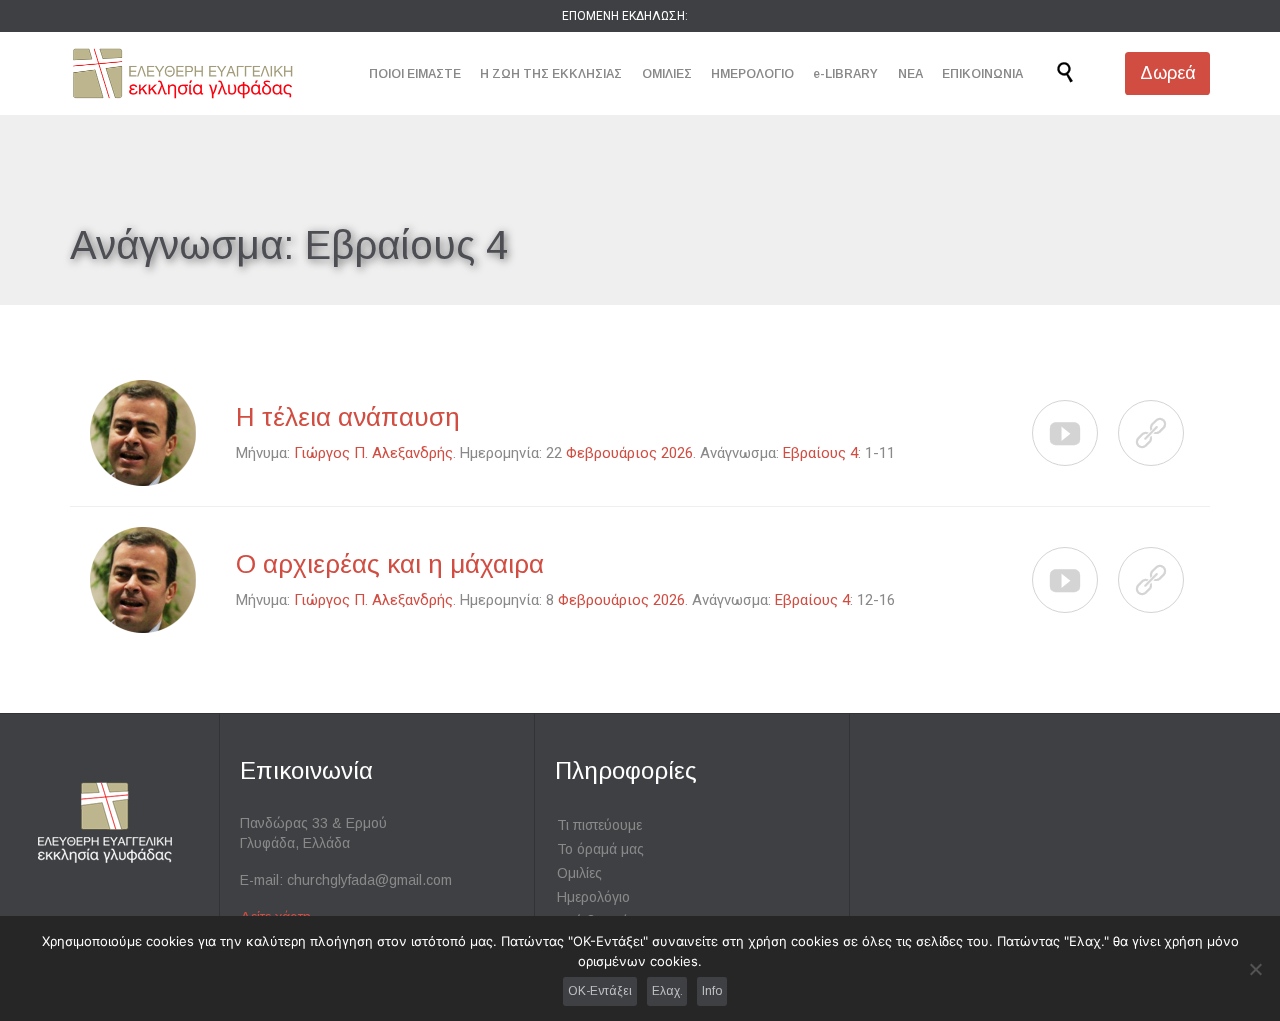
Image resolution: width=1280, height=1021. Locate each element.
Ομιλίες (579, 873)
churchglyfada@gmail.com (369, 880)
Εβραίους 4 (820, 453)
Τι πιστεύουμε (599, 825)
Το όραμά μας (600, 849)
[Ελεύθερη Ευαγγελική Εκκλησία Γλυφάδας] (182, 73)
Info (712, 991)
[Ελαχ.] (1255, 969)
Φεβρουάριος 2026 (629, 453)
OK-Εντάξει (600, 991)
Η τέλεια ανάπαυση (348, 417)
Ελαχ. (667, 991)
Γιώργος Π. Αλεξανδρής (373, 453)
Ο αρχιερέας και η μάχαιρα (390, 564)
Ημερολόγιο (593, 897)
